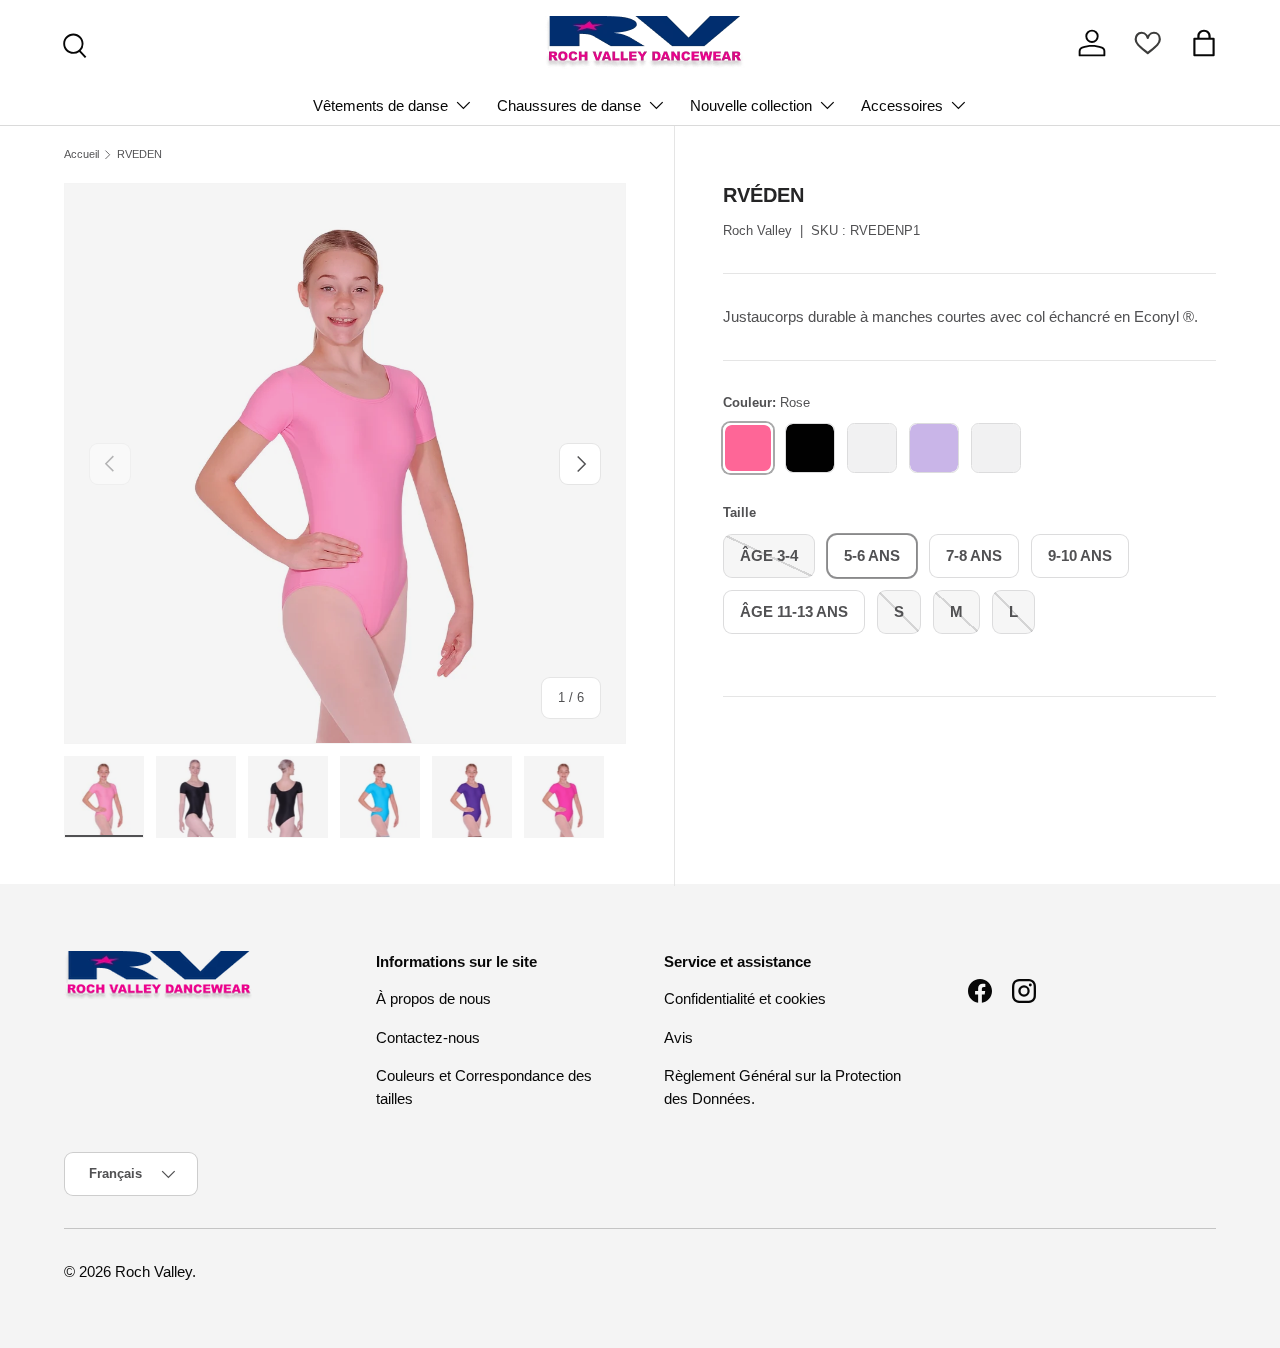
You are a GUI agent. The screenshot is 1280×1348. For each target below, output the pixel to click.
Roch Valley (757, 230)
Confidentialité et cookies (745, 998)
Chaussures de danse (569, 105)
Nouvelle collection (751, 105)
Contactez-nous (428, 1037)
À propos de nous (433, 998)
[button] (1204, 43)
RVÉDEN (139, 154)
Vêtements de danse (380, 105)
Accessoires (902, 105)
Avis (678, 1037)
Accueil (81, 154)
